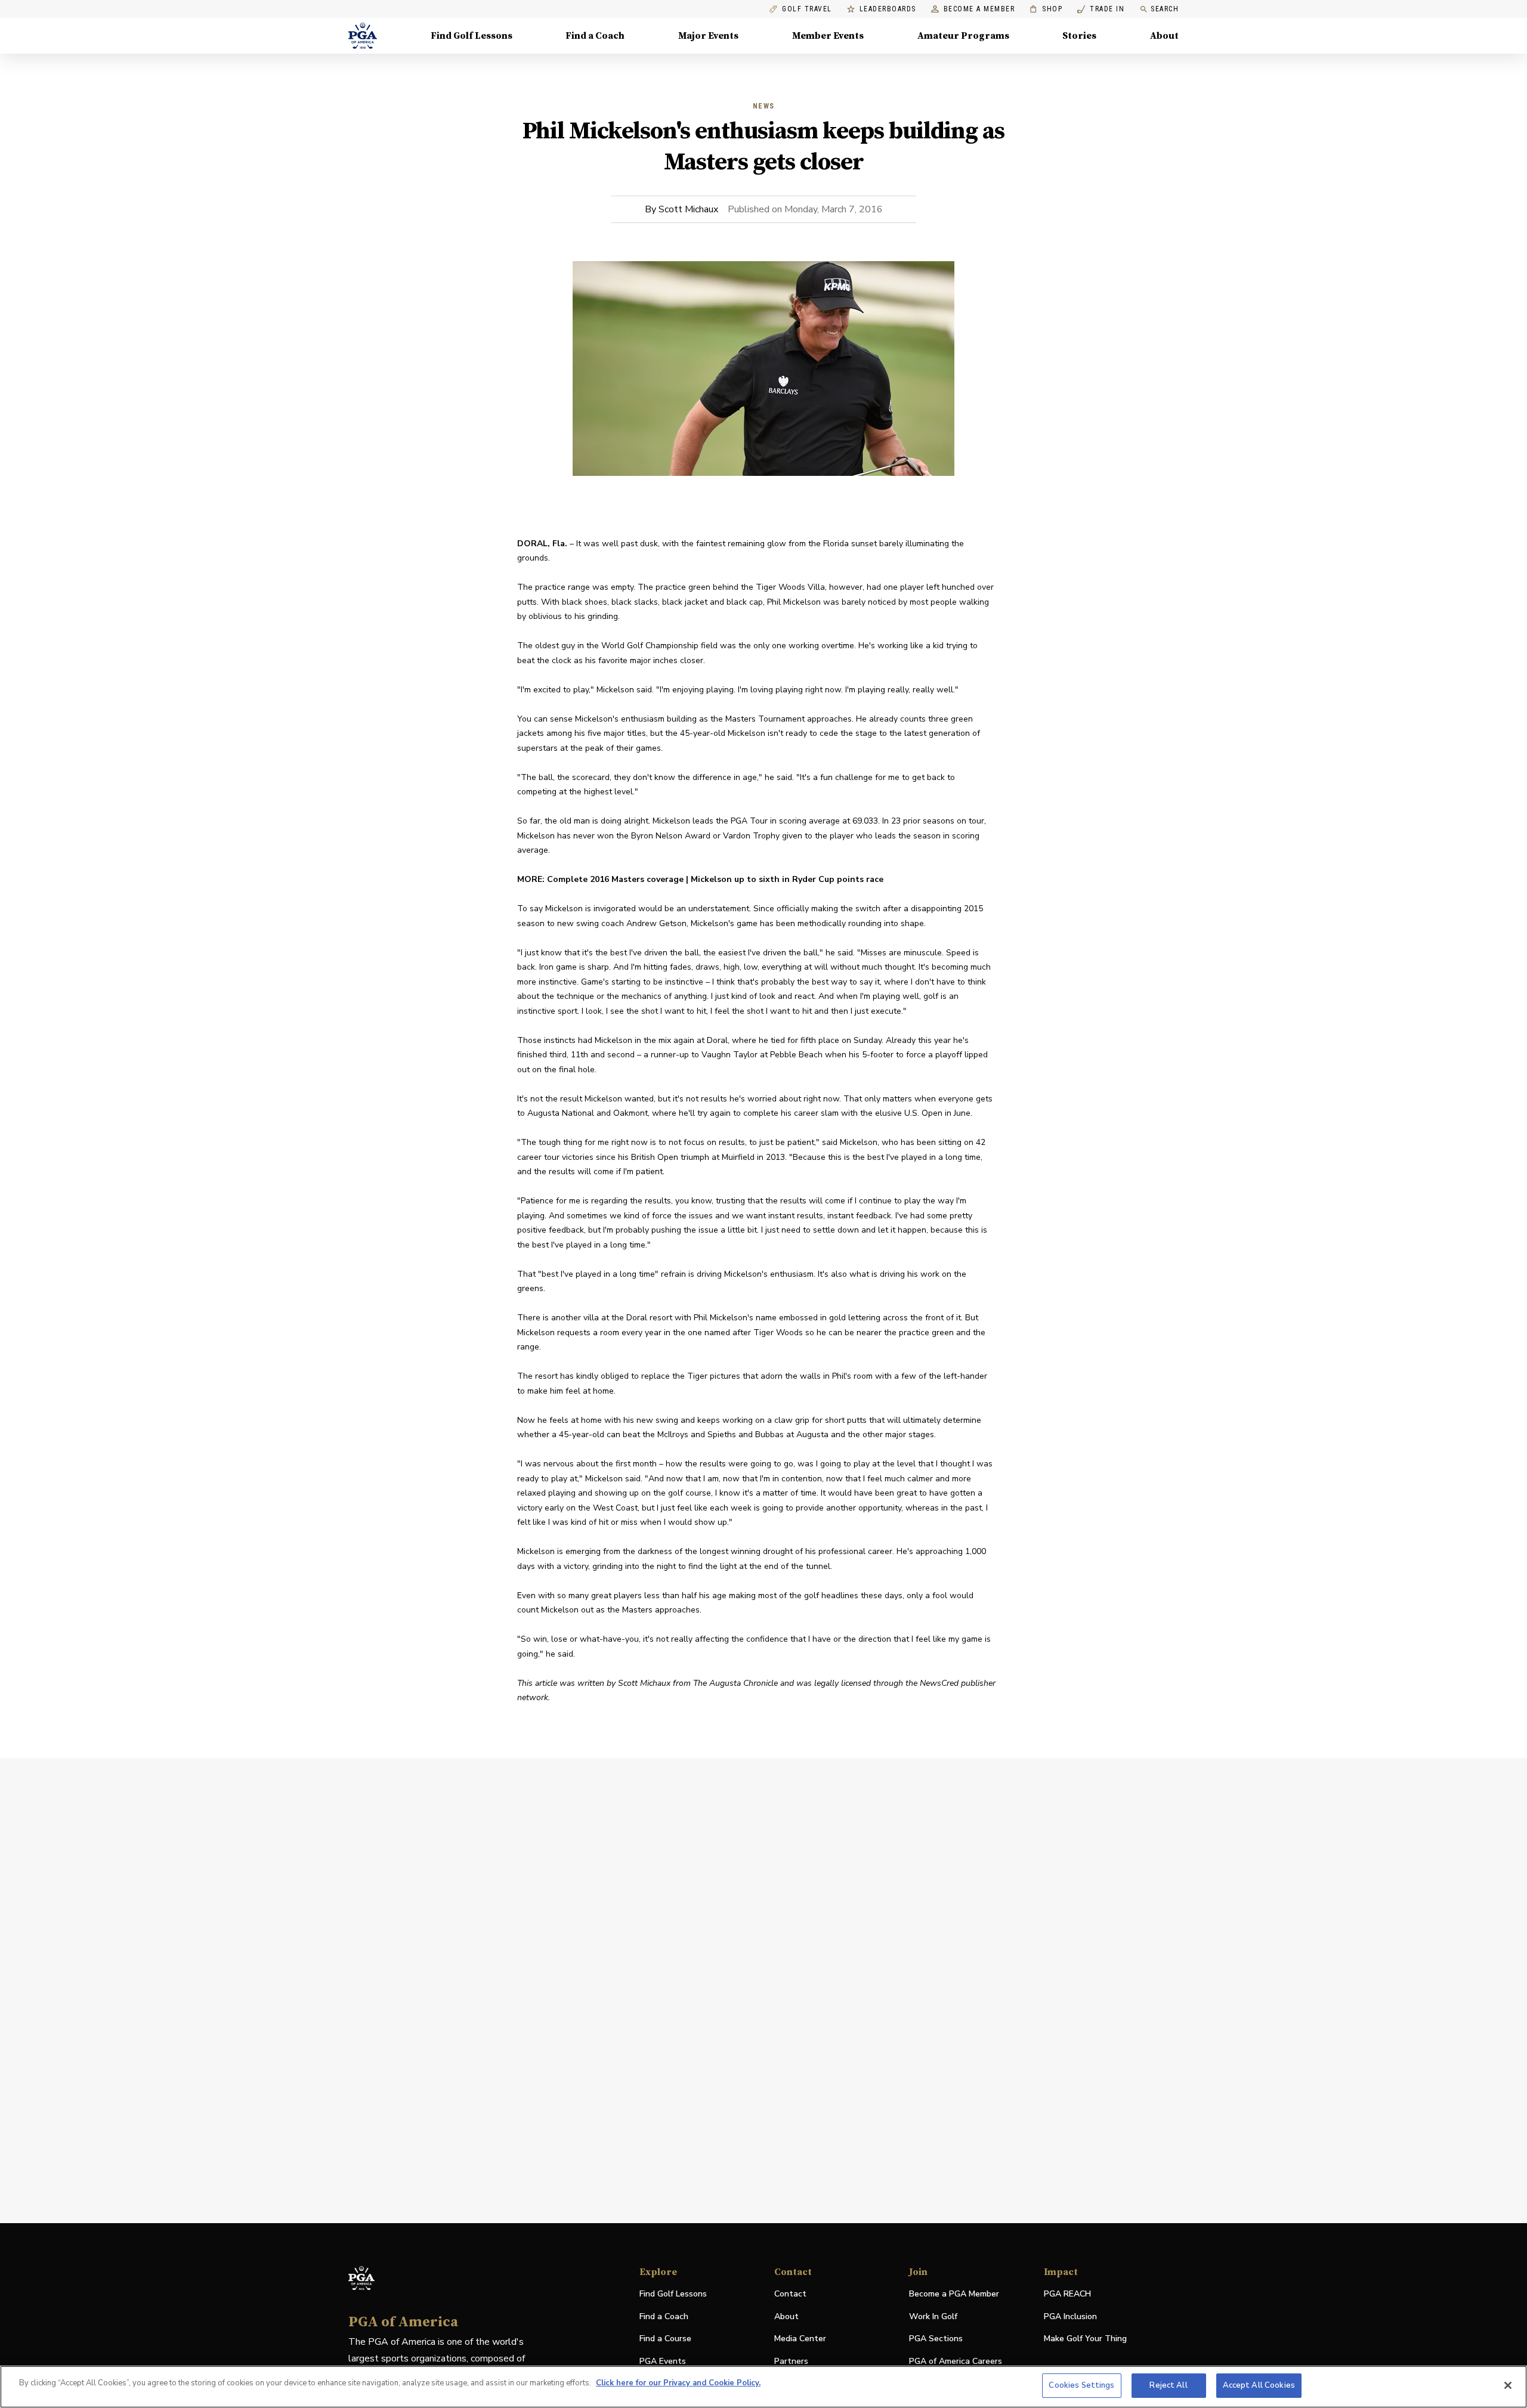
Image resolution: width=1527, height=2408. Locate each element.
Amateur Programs (963, 36)
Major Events (708, 36)
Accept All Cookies (1259, 2385)
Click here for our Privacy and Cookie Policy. (678, 2383)
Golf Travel (807, 9)
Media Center (800, 2339)
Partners (791, 2361)
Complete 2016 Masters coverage (615, 879)
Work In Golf (933, 2316)
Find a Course (665, 2339)
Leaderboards (888, 9)
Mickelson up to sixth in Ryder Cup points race (787, 879)
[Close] (1508, 2385)
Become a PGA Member (954, 2294)
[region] (763, 2387)
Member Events (828, 36)
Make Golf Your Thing (1085, 2339)
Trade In (1101, 9)
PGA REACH (1067, 2294)
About (1164, 36)
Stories (1079, 36)
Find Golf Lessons (472, 36)
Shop (1046, 9)
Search (1165, 9)
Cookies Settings (1081, 2385)
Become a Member (979, 9)
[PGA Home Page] (363, 36)
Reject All (1168, 2385)
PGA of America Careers (956, 2362)
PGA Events (663, 2361)
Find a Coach (595, 36)
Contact (790, 2294)
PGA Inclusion (1070, 2316)
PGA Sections (936, 2339)
